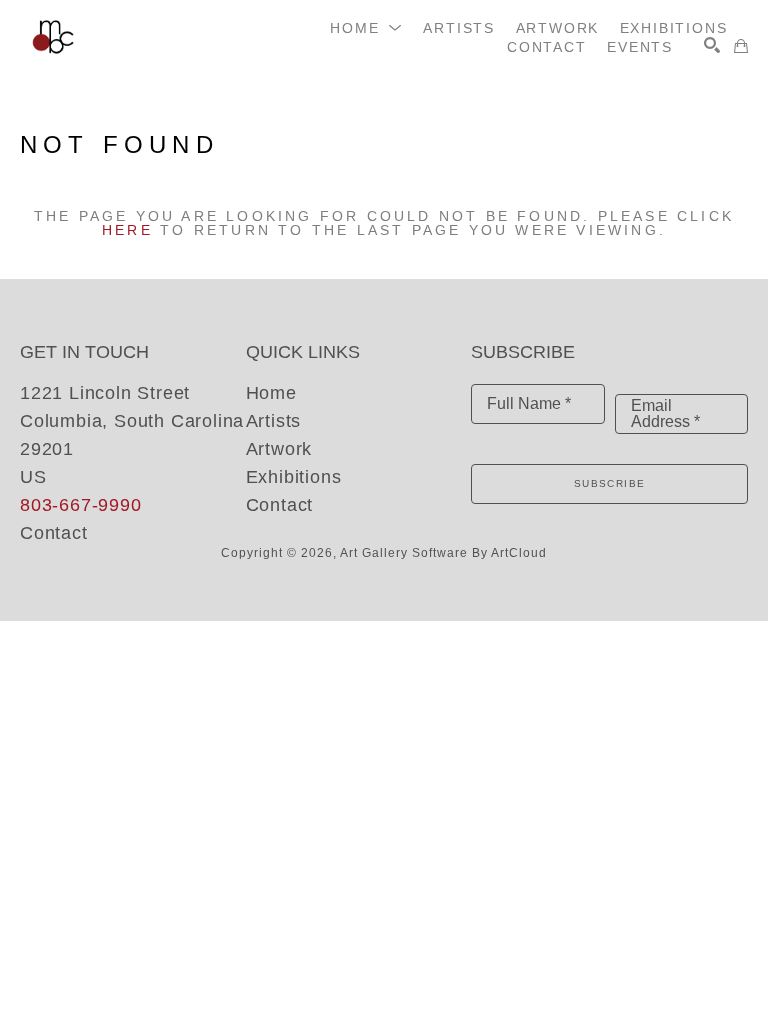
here (127, 230)
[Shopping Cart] (741, 46)
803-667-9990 (81, 505)
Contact (54, 533)
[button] (366, 28)
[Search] (712, 45)
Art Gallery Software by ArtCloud (443, 553)
